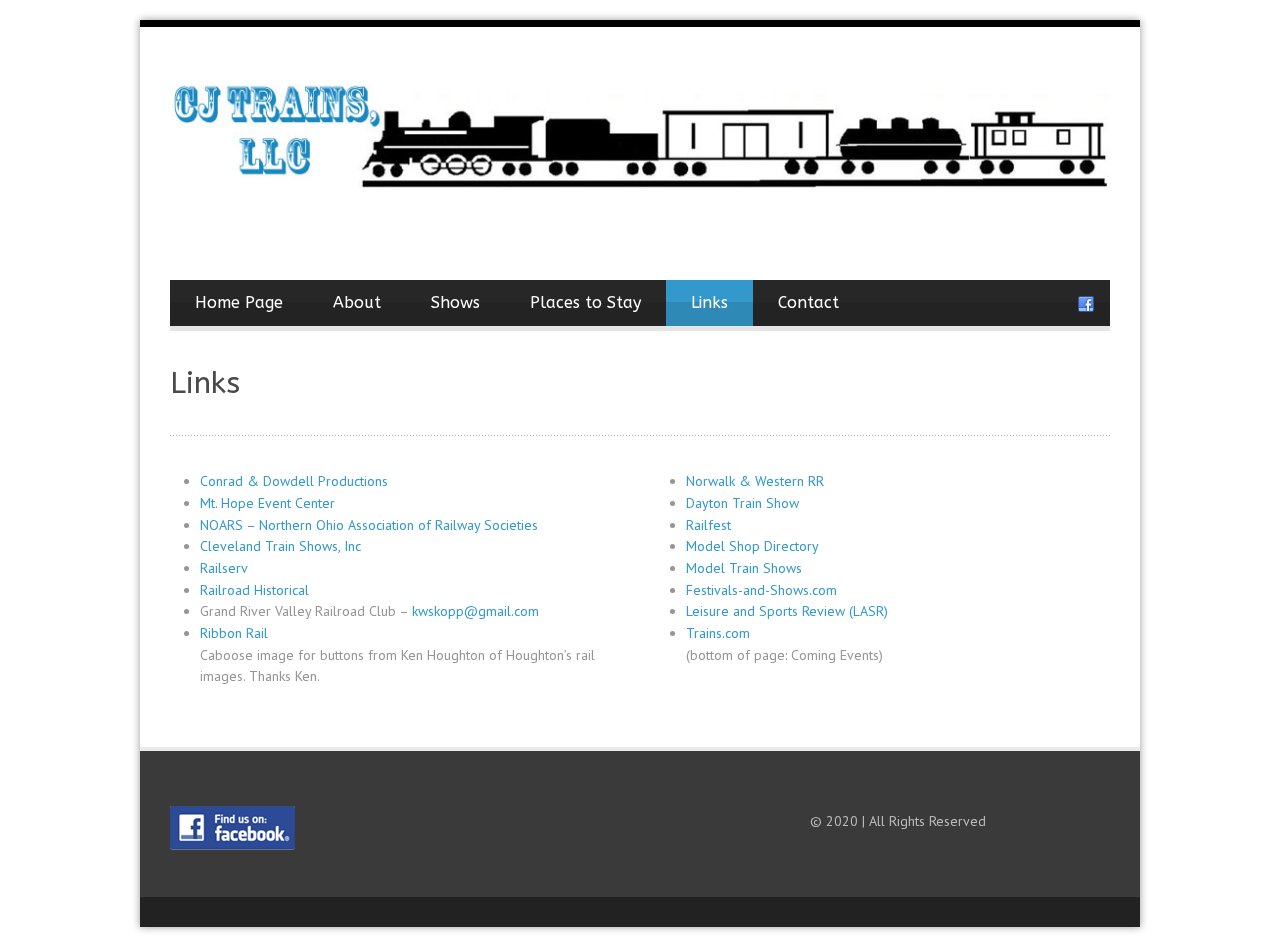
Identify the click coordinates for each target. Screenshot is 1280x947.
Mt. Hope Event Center (267, 503)
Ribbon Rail (234, 633)
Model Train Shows (744, 568)
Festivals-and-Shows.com (761, 590)
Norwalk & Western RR (755, 481)
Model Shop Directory (752, 546)
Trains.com (718, 633)
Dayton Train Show (742, 503)
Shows (455, 302)
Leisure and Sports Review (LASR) (787, 611)
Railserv (224, 568)
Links (709, 302)
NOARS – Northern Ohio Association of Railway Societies (369, 525)
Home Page (239, 302)
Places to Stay (585, 302)
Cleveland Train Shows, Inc (280, 546)
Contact (808, 302)
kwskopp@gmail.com (475, 611)
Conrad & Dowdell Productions (294, 481)
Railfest (708, 525)
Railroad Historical (254, 590)
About (357, 302)
